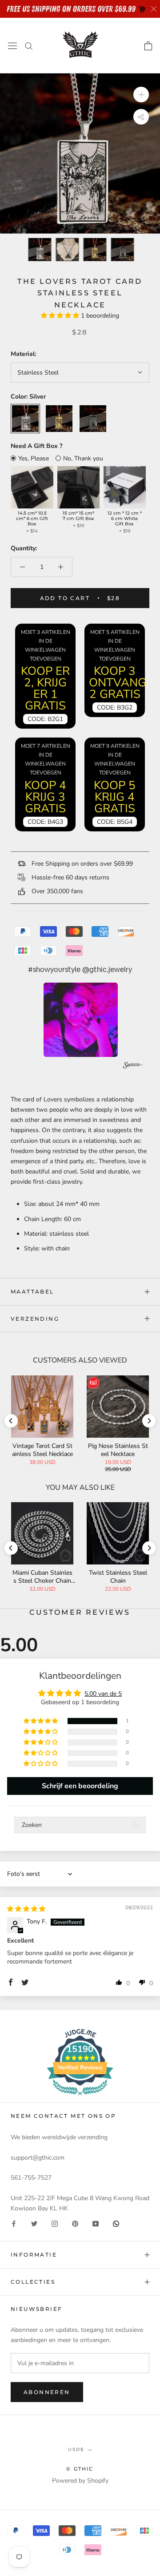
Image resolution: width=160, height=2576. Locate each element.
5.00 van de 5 (103, 1694)
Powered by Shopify (80, 2481)
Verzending (35, 1319)
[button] (61, 316)
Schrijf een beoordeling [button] (80, 1786)
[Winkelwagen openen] (148, 46)
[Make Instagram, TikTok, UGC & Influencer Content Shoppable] (133, 1066)
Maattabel (32, 1292)
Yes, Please (34, 458)
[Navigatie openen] (12, 46)
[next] (149, 1421)
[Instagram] (55, 2223)
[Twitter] (34, 2223)
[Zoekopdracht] (29, 46)
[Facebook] (14, 2223)
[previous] (11, 1421)
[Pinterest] (75, 2223)
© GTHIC (80, 2469)
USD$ (76, 2449)
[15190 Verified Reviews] (80, 2097)
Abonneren (47, 2392)
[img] (26, 1909)
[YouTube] (96, 2223)
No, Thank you (83, 458)
